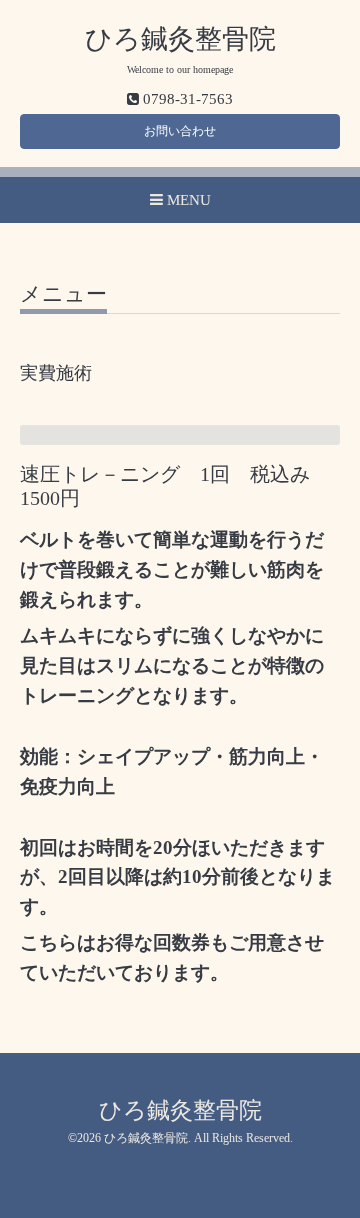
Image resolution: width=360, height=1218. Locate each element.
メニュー (63, 295)
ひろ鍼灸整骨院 (180, 39)
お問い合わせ (180, 131)
